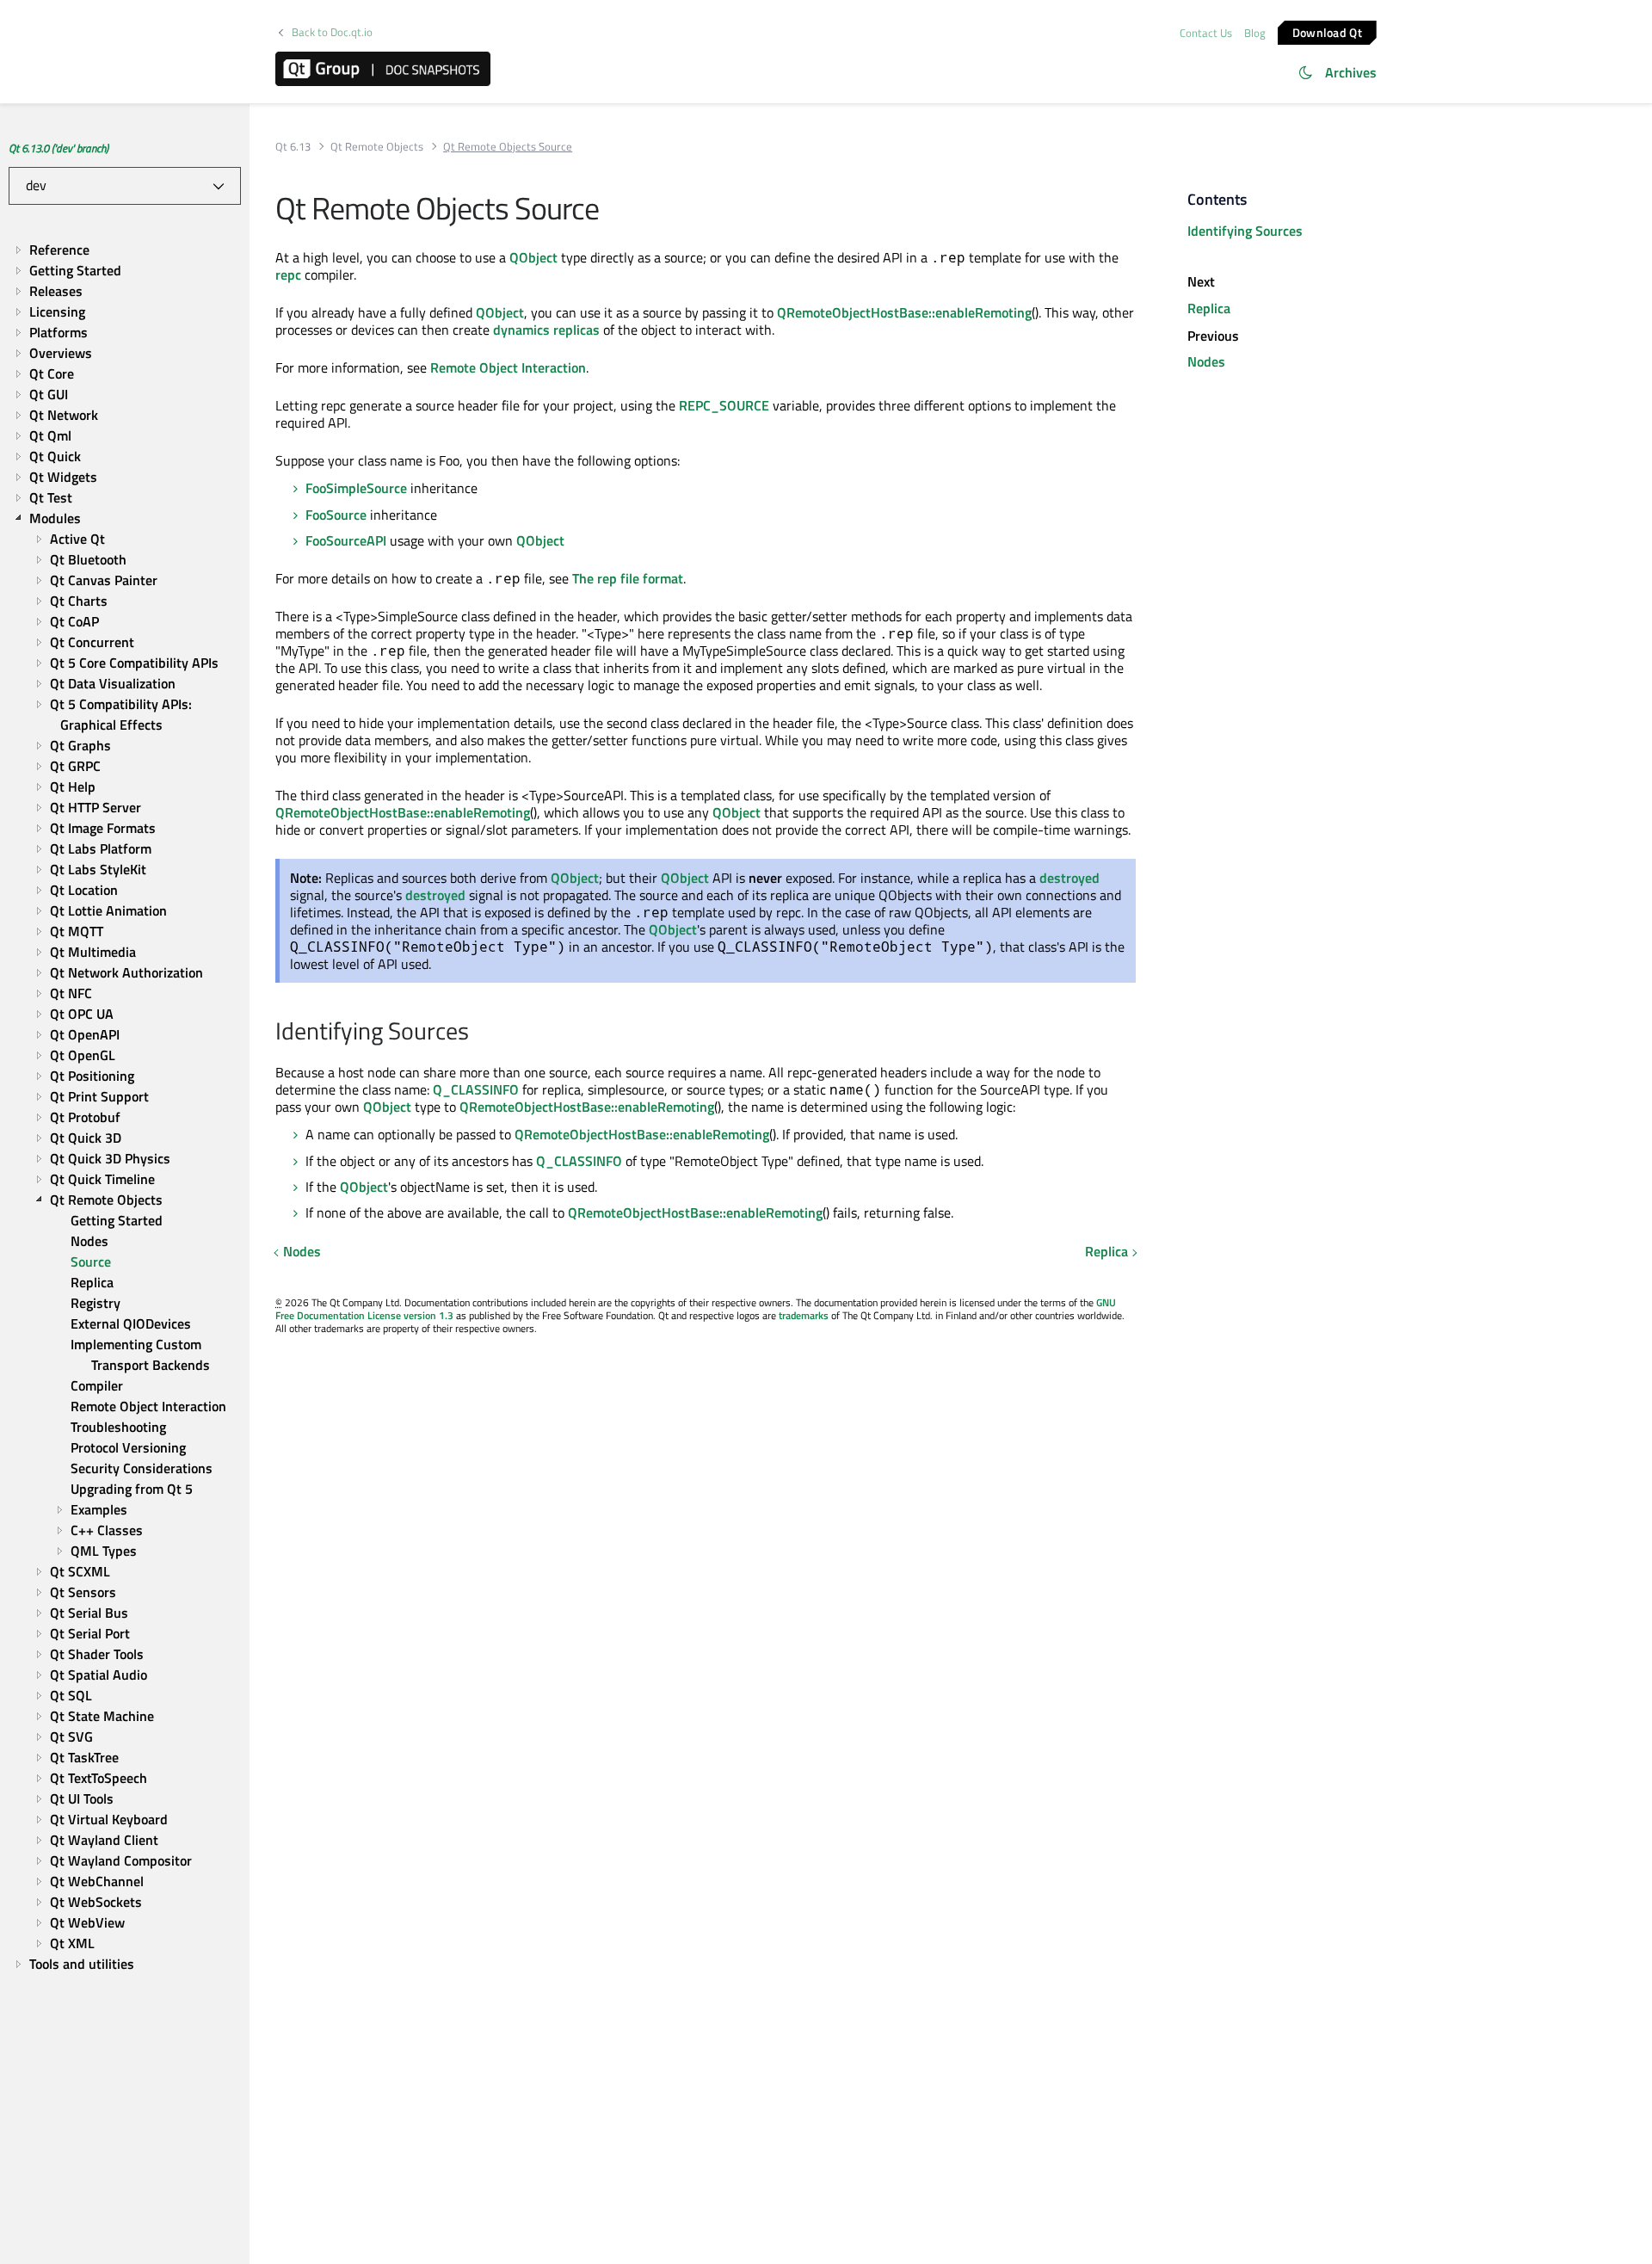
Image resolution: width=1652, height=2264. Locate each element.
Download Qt (1327, 31)
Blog (1255, 33)
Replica (1106, 1251)
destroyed (1069, 878)
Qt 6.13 (293, 147)
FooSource (336, 515)
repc (288, 275)
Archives (1351, 72)
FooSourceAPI (346, 540)
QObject (533, 257)
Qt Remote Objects (377, 147)
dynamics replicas (546, 330)
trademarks (804, 1315)
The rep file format (628, 578)
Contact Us (1206, 33)
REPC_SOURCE (724, 405)
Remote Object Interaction (508, 367)
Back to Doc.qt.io (332, 32)
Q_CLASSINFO (476, 1089)
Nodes (302, 1251)
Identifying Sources (1245, 231)
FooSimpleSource (356, 488)
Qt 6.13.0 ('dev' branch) (59, 148)
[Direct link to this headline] (478, 1033)
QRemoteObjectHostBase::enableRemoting (904, 312)
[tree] (125, 1107)
